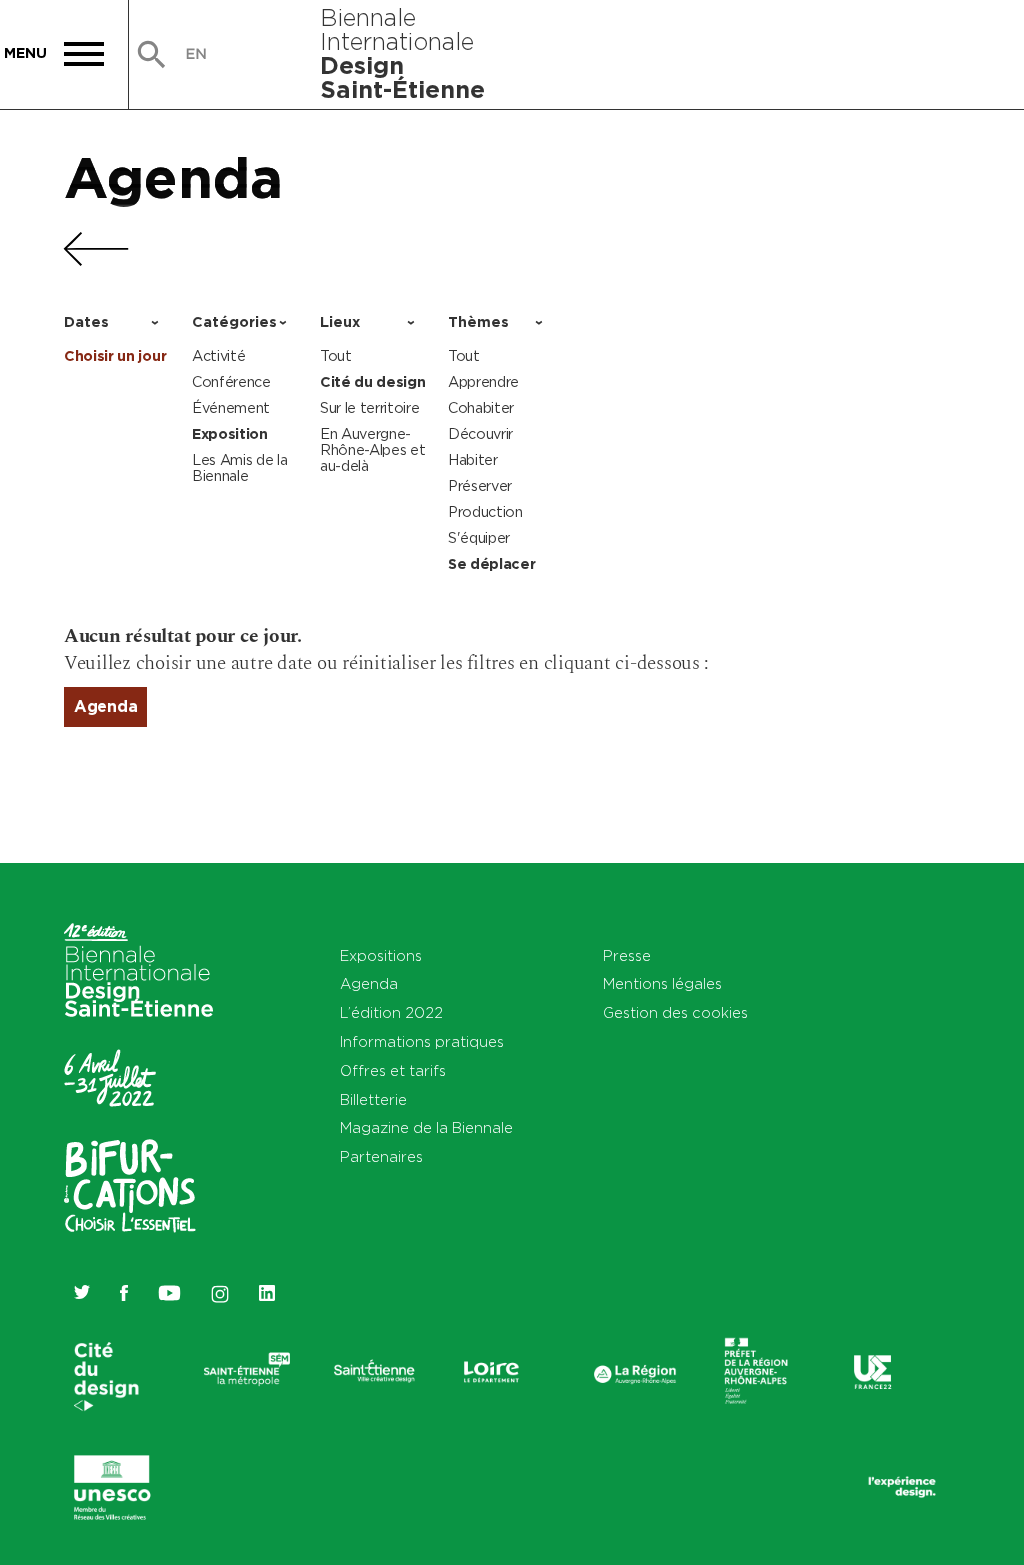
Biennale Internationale (402, 53)
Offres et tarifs (393, 1070)
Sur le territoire (370, 407)
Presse (627, 955)
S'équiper (479, 537)
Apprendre (483, 381)
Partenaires (381, 1156)
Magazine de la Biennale (426, 1127)
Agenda (173, 177)
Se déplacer (491, 564)
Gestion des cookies (675, 1012)
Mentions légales (662, 983)
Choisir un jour (115, 356)
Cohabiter (481, 407)
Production (485, 511)
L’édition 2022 (391, 1012)
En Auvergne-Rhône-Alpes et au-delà (373, 449)
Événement (231, 407)
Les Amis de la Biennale (240, 467)
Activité (218, 355)
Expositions (381, 955)
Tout (336, 355)
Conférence (231, 381)
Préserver (480, 485)
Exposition (230, 434)
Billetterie (373, 1099)
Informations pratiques (422, 1041)
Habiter (473, 459)
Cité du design (373, 382)
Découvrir (480, 433)
